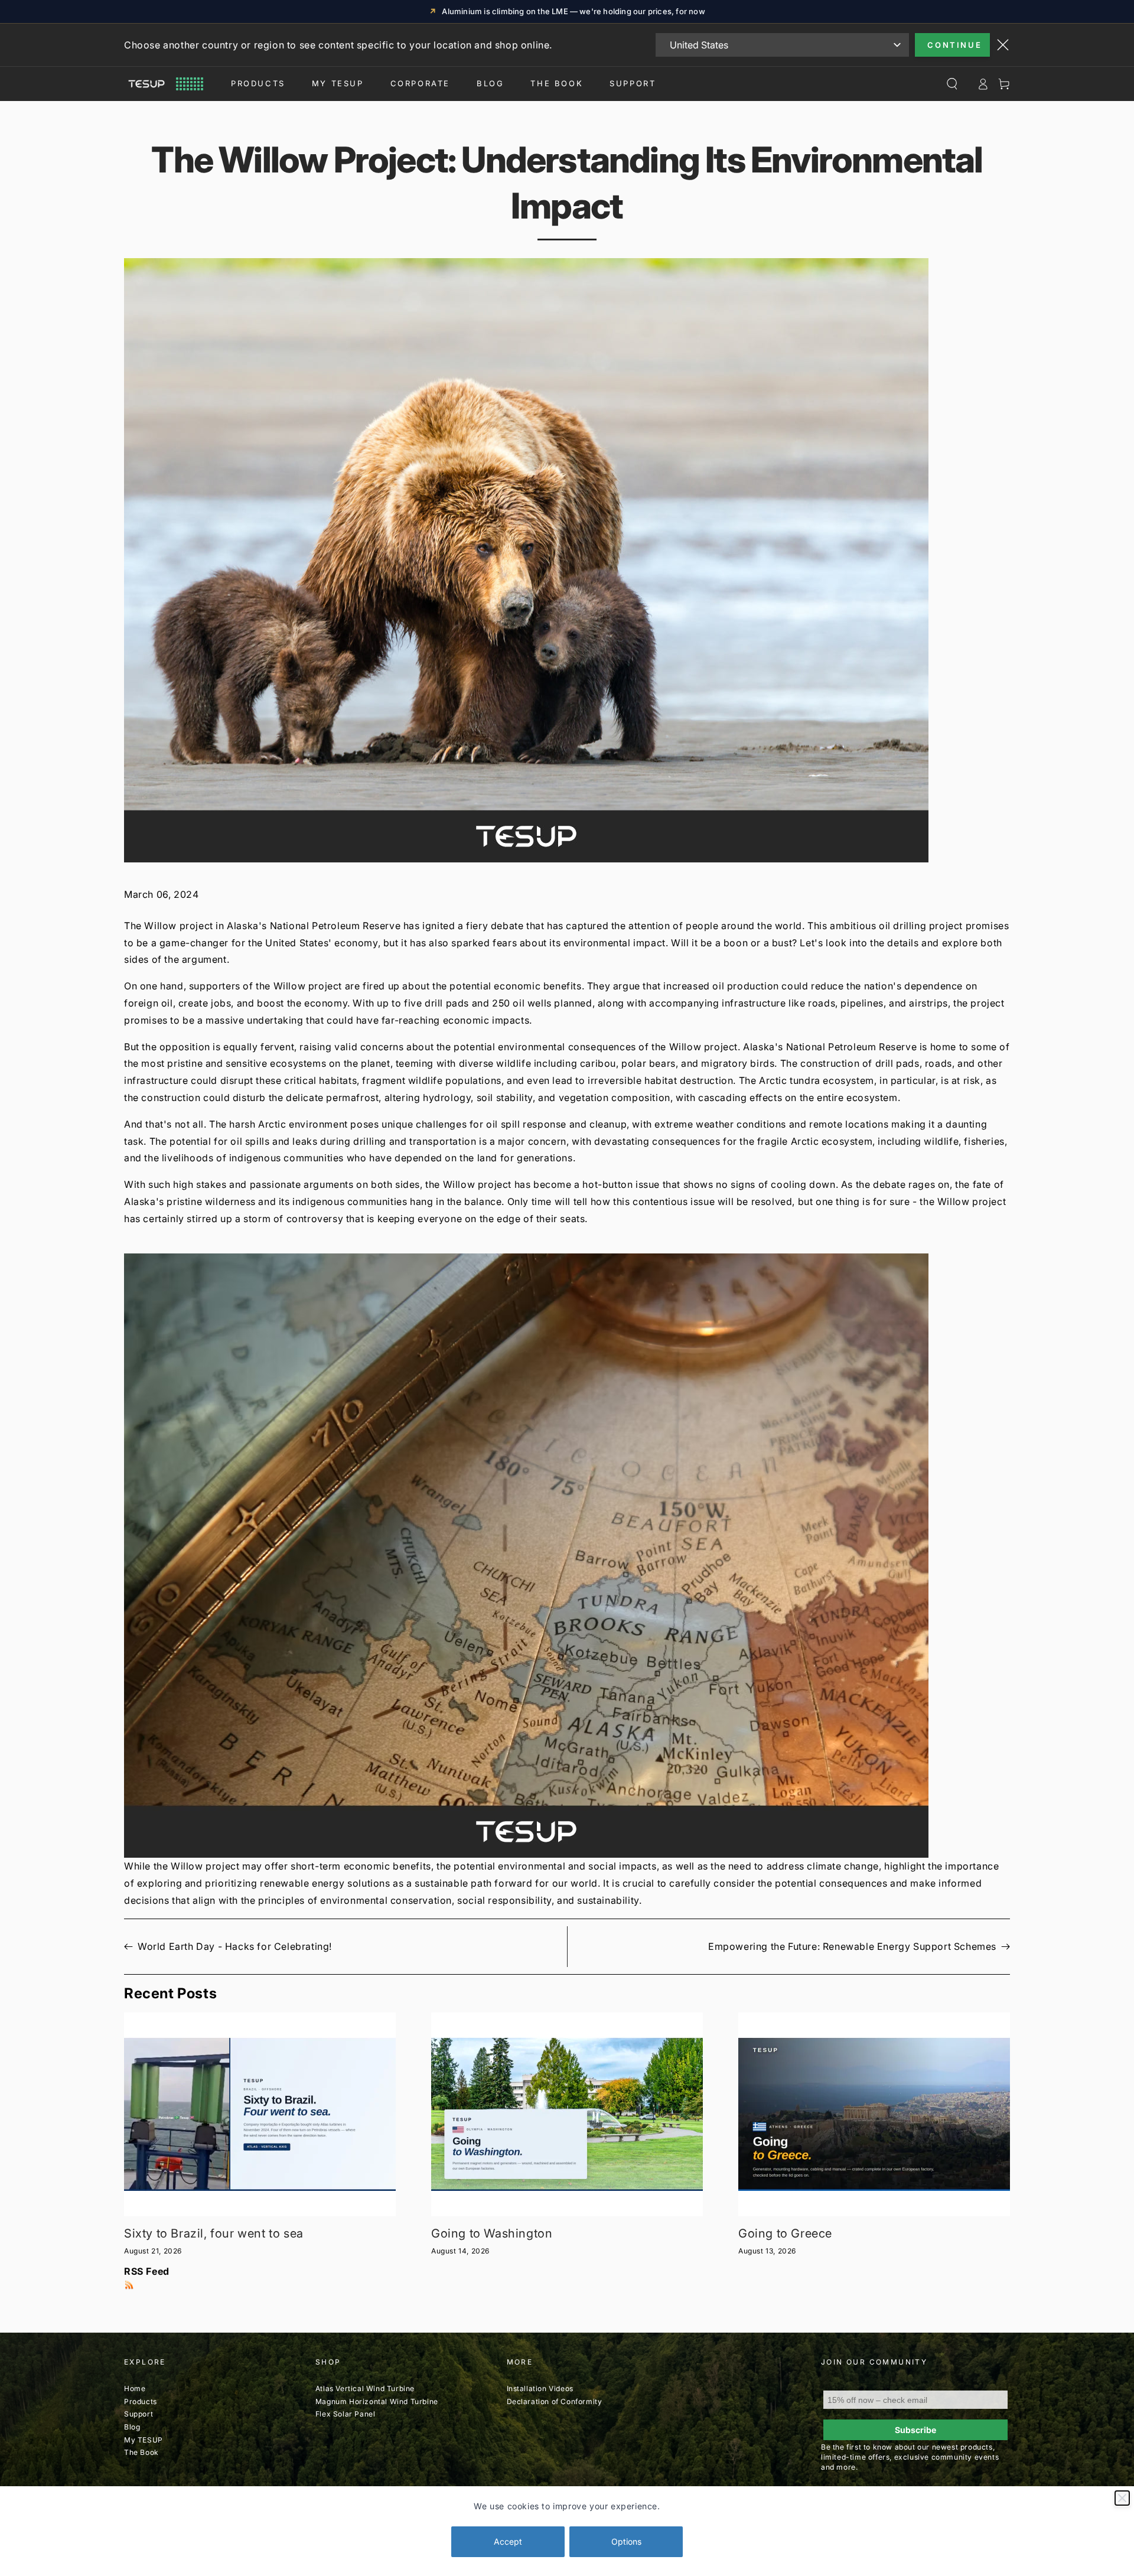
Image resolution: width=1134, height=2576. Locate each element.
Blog (490, 83)
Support (633, 83)
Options (626, 2541)
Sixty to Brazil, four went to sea (214, 2233)
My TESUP (144, 2440)
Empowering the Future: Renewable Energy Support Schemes (852, 1946)
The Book (557, 83)
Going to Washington (492, 2233)
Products (258, 83)
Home (135, 2388)
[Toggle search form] (952, 84)
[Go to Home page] (164, 84)
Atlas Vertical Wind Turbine (365, 2388)
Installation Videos (540, 2388)
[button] (567, 1556)
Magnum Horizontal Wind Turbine (377, 2401)
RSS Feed (147, 2271)
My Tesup (338, 83)
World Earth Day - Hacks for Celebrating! (235, 1946)
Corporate (420, 83)
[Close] (1122, 2498)
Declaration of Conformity (555, 2401)
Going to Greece (785, 2233)
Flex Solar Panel (346, 2414)
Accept (508, 2541)
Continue (954, 45)
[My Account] (983, 84)
